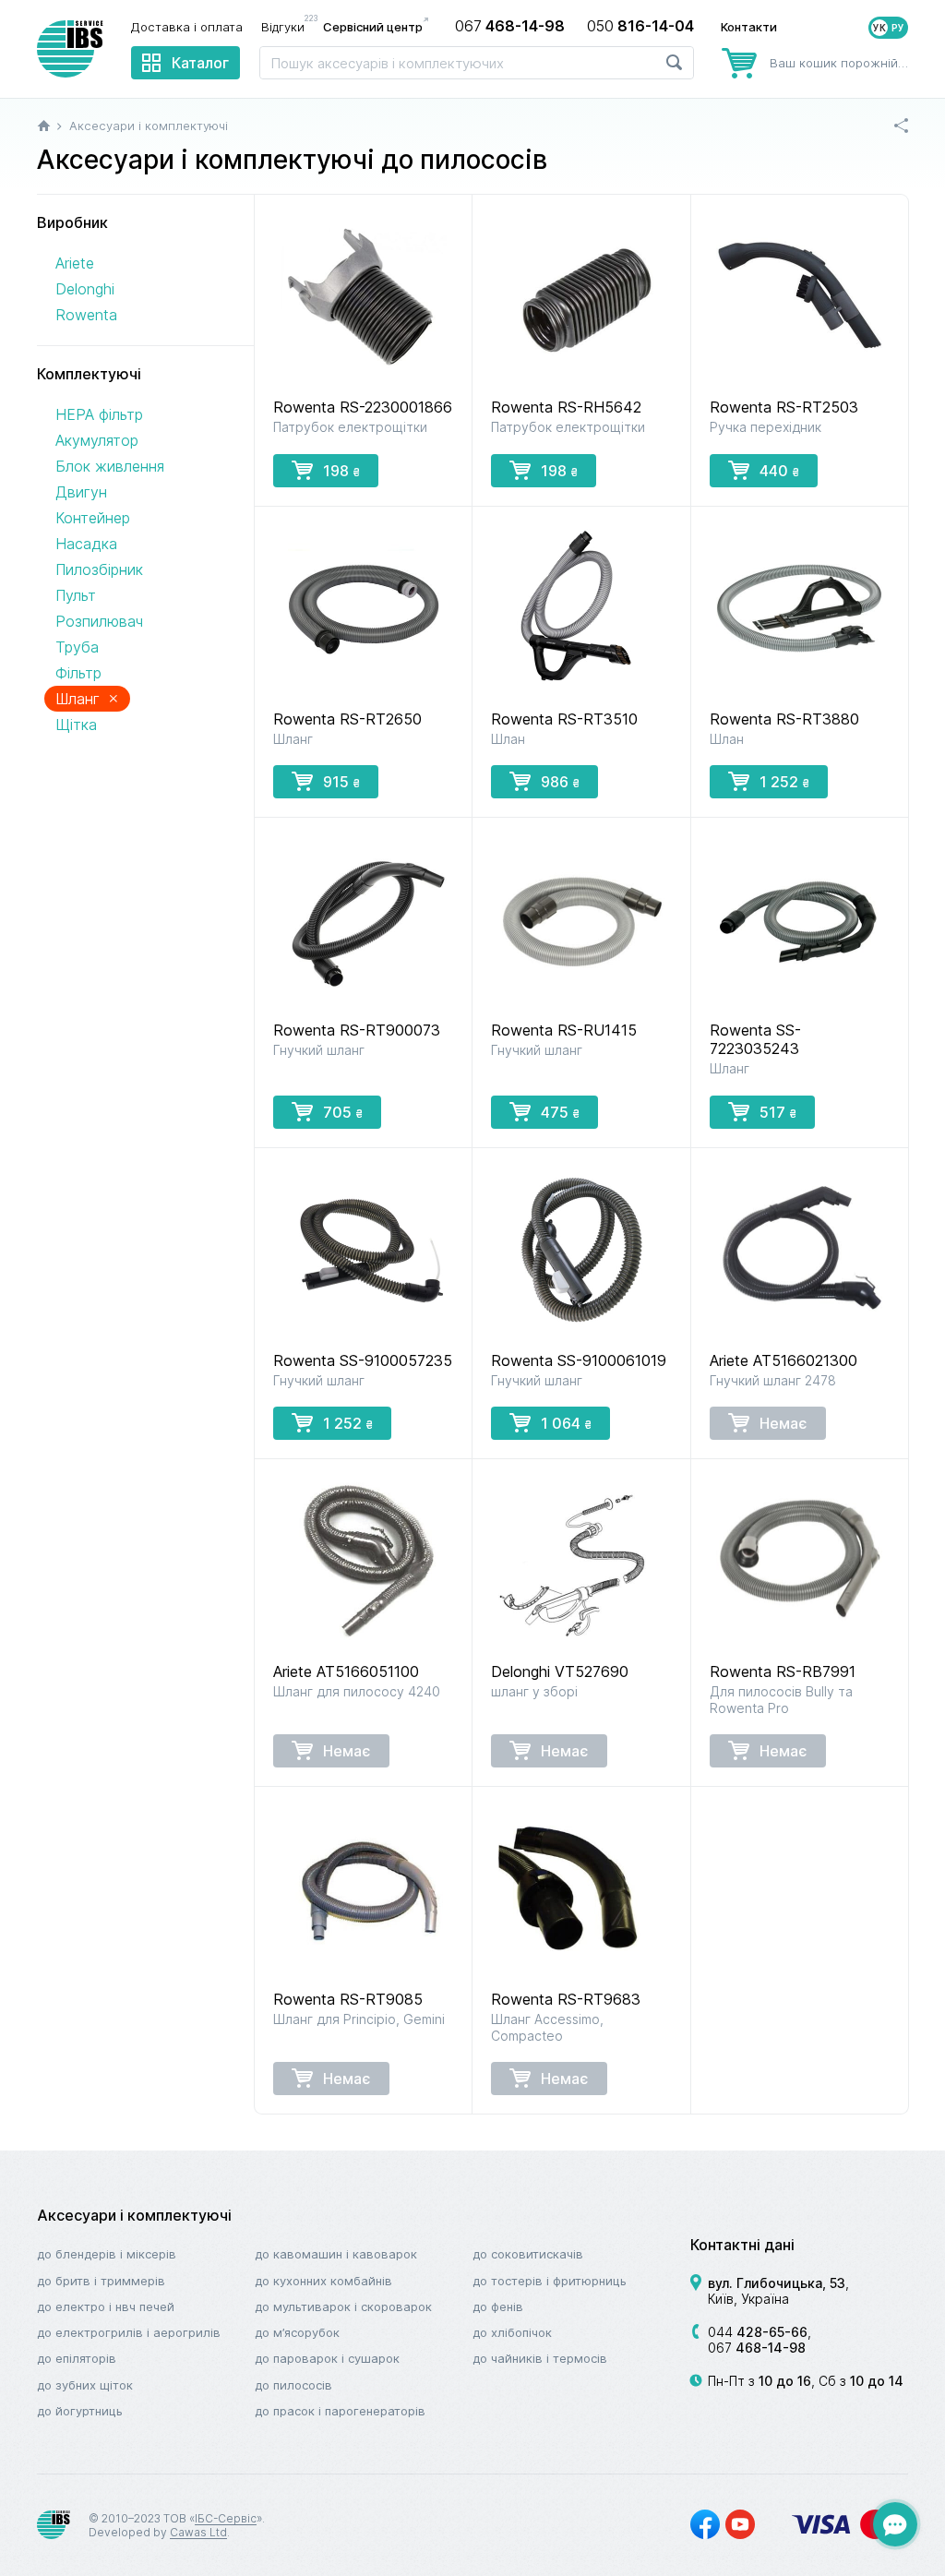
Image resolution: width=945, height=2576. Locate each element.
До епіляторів (77, 2358)
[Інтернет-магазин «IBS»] (70, 49)
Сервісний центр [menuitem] (373, 27)
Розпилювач (99, 621)
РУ (898, 28)
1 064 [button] (566, 1423)
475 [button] (560, 1112)
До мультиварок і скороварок (343, 2306)
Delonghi (85, 289)
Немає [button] (784, 1423)
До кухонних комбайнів (323, 2281)
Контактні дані (742, 2245)
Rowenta (86, 315)
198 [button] (341, 471)
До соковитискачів (528, 2254)
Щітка (76, 725)
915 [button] (341, 782)
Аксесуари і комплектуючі (134, 2215)
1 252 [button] (784, 782)
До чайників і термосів (540, 2358)
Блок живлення (110, 466)
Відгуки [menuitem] (287, 26)
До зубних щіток (85, 2385)
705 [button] (343, 1112)
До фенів (498, 2306)
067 (757, 2348)
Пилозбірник (99, 569)
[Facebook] (705, 2524)
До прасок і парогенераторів (340, 2411)
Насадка (86, 544)
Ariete (75, 263)
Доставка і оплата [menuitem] (187, 27)
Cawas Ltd (198, 2532)
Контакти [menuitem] (749, 27)
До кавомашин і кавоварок (336, 2254)
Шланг (87, 698)
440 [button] (779, 471)
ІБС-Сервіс (226, 2518)
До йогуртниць (80, 2411)
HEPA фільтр (99, 414)
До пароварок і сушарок (327, 2358)
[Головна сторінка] (44, 126)
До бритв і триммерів (101, 2281)
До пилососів (293, 2385)
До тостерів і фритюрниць (550, 2281)
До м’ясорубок (297, 2332)
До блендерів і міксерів (107, 2254)
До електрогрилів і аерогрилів (129, 2332)
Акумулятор (97, 440)
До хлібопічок (512, 2332)
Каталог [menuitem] (200, 63)
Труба (77, 647)
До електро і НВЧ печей (106, 2306)
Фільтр (78, 673)
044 (758, 2332)
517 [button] (778, 1112)
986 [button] (560, 782)
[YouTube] (740, 2524)
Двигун (81, 492)
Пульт (76, 595)
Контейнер (93, 518)
